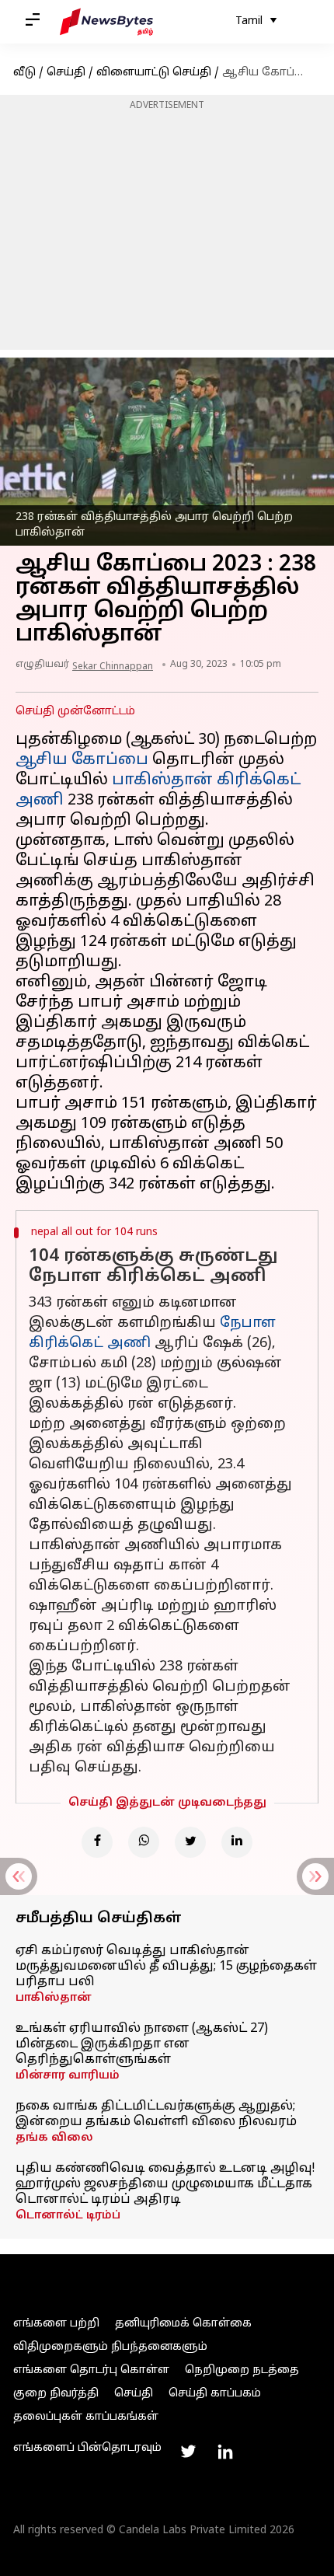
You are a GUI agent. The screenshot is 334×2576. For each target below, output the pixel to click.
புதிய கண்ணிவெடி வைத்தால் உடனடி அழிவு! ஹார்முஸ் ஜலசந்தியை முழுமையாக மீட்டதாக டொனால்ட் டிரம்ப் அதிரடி (165, 2184)
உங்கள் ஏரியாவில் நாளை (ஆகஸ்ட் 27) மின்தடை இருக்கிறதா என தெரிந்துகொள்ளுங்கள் (142, 2044)
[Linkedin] (237, 1842)
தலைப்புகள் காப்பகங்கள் (86, 2417)
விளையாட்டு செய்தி (154, 73)
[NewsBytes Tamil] (106, 22)
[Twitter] (190, 1842)
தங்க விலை (54, 2138)
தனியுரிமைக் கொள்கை (183, 2324)
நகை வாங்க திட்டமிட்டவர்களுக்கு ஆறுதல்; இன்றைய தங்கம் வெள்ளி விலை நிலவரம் (156, 2114)
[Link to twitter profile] (188, 2452)
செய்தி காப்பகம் (215, 2394)
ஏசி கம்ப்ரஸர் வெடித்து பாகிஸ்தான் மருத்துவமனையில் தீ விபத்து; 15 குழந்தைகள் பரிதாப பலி (166, 1967)
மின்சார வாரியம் (68, 2076)
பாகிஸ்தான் (54, 1998)
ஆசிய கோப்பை (82, 760)
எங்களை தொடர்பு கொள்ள (91, 2370)
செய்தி (66, 73)
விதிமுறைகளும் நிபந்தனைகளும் (110, 2347)
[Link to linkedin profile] (225, 2452)
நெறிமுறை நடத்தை (242, 2370)
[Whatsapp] (144, 1842)
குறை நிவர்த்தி (56, 2394)
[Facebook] (97, 1842)
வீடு (24, 73)
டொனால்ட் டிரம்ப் (68, 2216)
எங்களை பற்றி (56, 2324)
